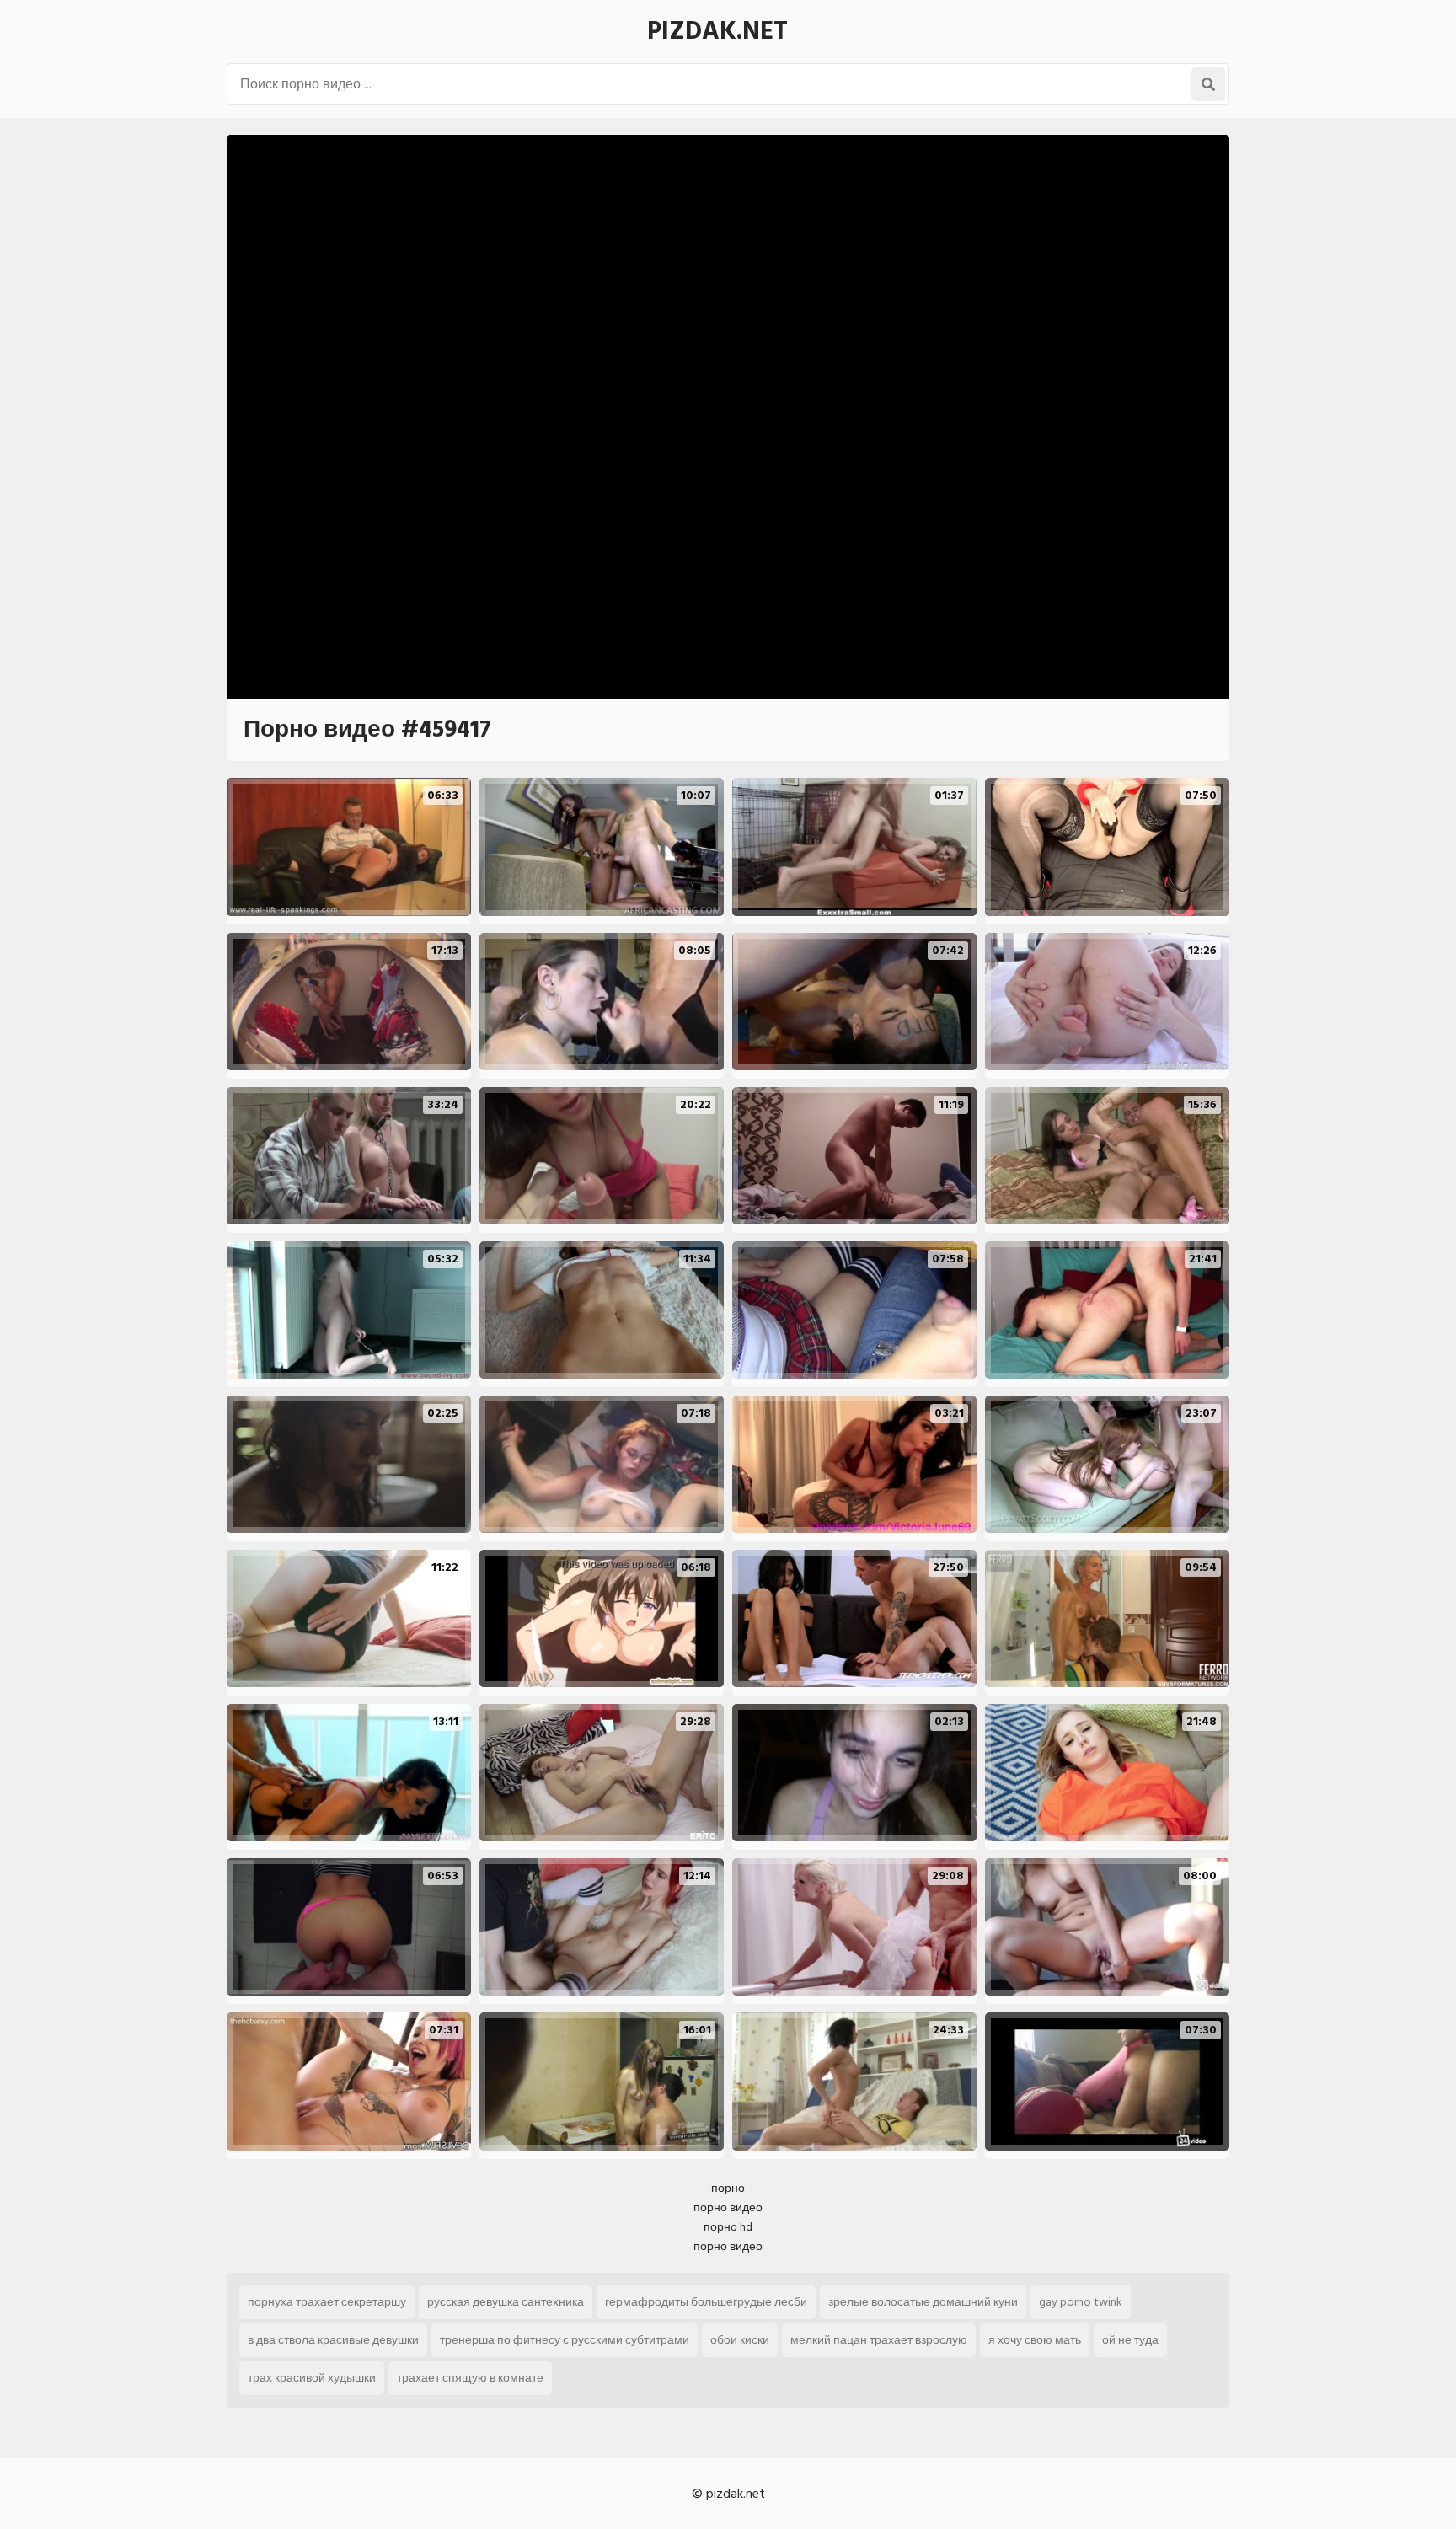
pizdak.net (717, 31)
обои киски (740, 2340)
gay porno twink (1081, 2302)
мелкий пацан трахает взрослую (879, 2340)
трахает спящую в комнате (470, 2378)
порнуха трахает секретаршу (327, 2302)
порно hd (728, 2227)
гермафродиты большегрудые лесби (706, 2302)
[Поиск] (1208, 84)
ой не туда (1130, 2340)
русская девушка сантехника (506, 2302)
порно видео (728, 2208)
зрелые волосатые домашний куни (923, 2302)
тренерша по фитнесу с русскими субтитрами (565, 2340)
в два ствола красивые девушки (333, 2340)
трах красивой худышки (312, 2378)
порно (728, 2188)
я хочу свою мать (1035, 2340)
